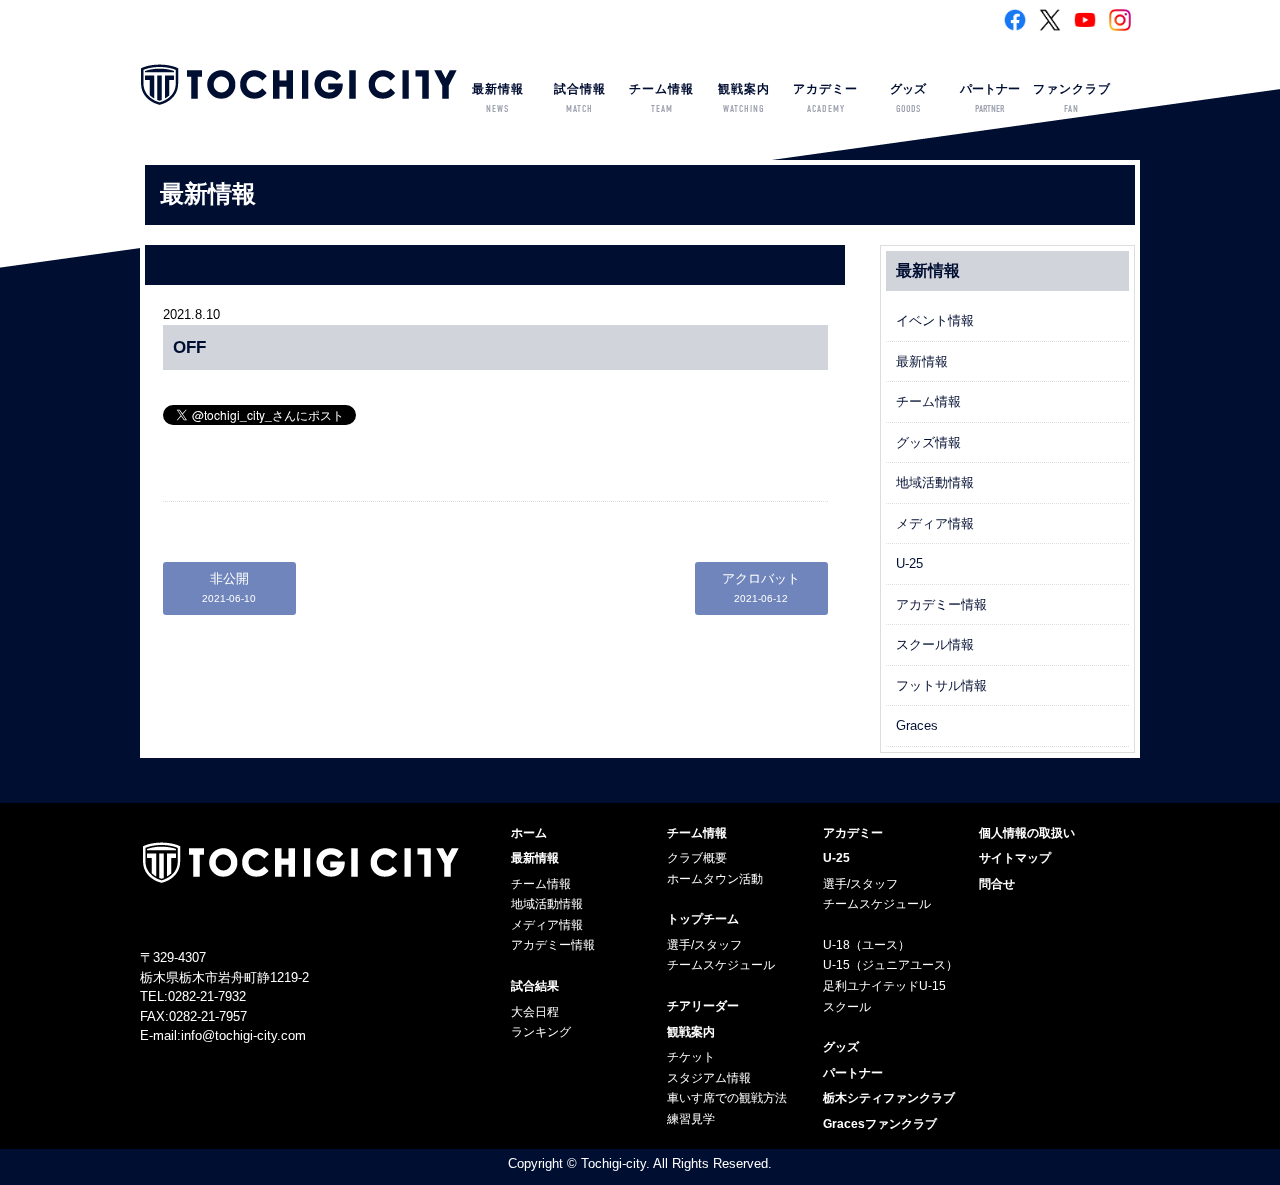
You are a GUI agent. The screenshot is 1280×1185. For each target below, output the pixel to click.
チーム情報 (661, 98)
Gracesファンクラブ (880, 1124)
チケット (691, 1057)
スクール (847, 1007)
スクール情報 (935, 644)
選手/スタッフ (704, 945)
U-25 (909, 563)
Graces (917, 725)
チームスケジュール (721, 965)
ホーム (529, 833)
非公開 (229, 587)
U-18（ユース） (866, 945)
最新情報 (498, 98)
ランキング (541, 1032)
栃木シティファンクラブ (889, 1098)
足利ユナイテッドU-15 (884, 986)
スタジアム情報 (709, 1078)
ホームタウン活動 (715, 879)
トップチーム (703, 919)
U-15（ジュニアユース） (890, 965)
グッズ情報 (928, 442)
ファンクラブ (1072, 98)
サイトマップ (1015, 858)
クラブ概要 (697, 858)
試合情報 (580, 98)
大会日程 (535, 1012)
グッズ (908, 98)
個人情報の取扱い (1027, 833)
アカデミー (825, 98)
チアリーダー (703, 1006)
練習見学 (691, 1119)
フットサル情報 (941, 685)
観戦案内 (744, 98)
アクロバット (761, 587)
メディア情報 (935, 523)
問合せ (997, 884)
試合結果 (535, 986)
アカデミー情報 (941, 604)
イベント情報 (935, 320)
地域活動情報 (935, 482)
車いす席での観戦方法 (727, 1098)
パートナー (990, 98)
